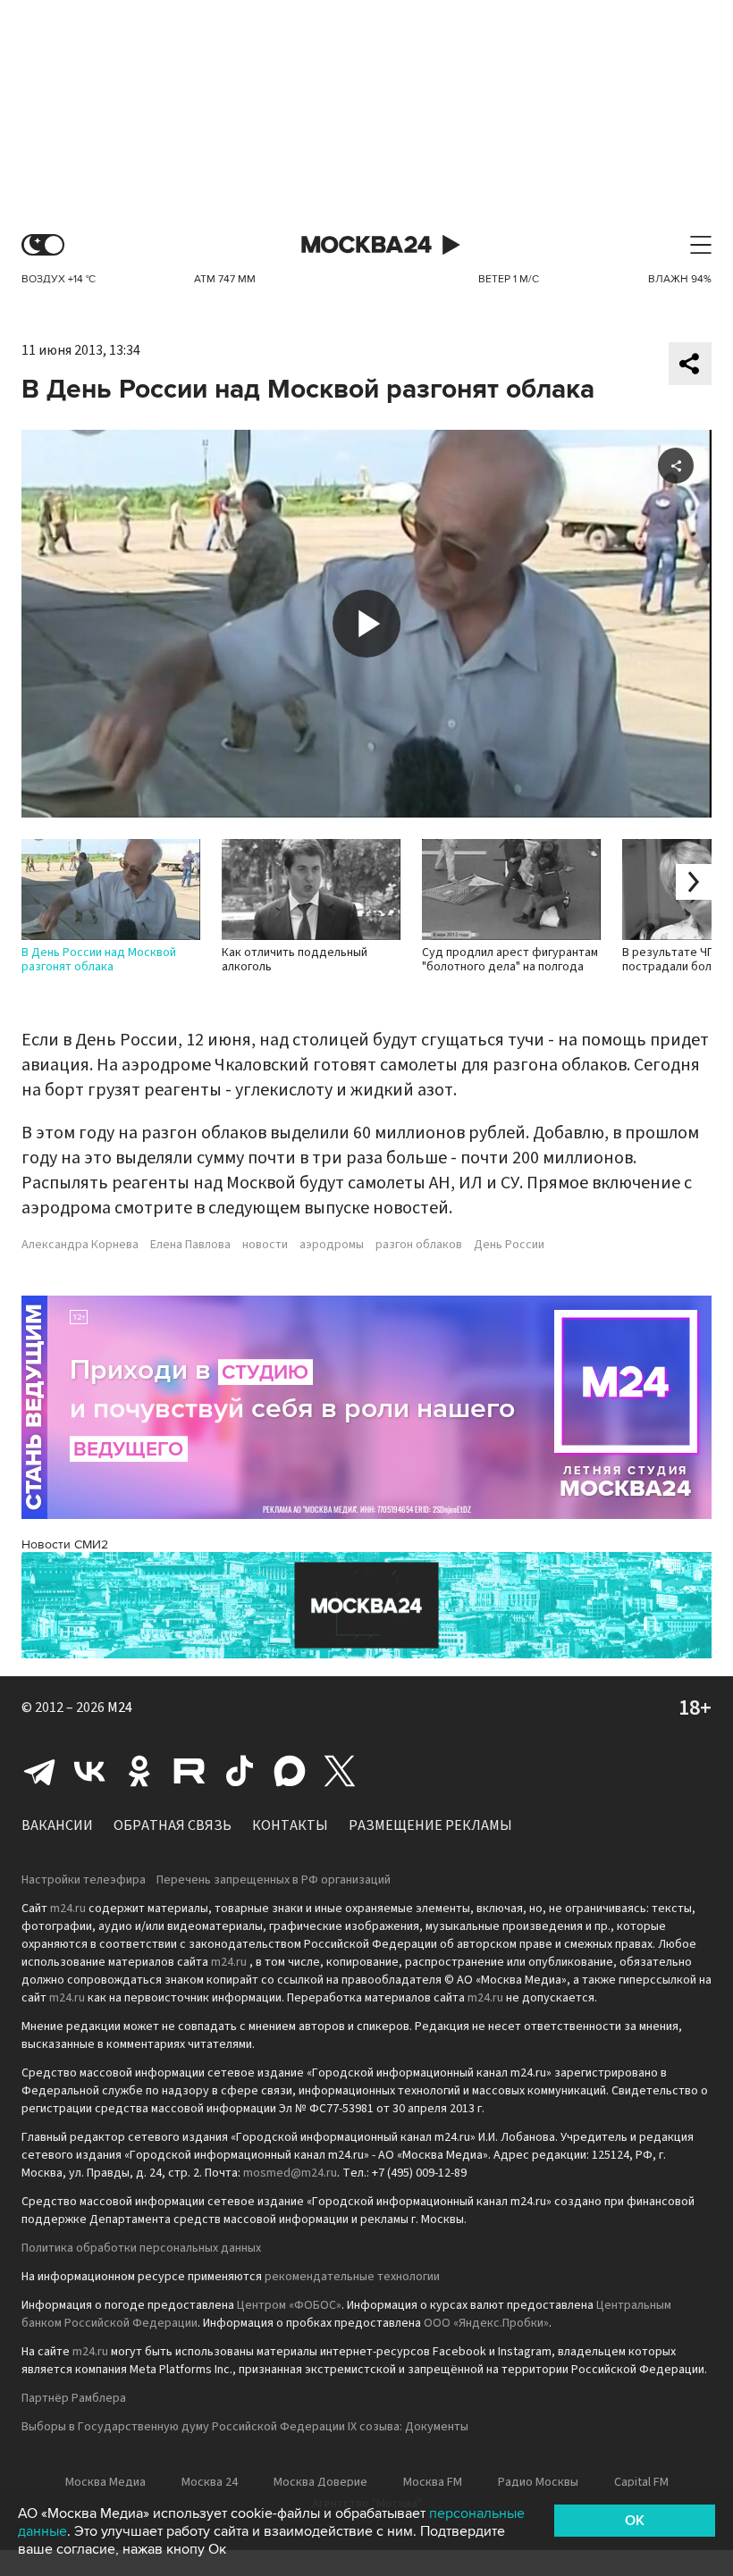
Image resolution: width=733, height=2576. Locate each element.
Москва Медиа (105, 2482)
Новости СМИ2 (65, 1544)
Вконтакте (89, 1771)
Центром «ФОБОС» (289, 2305)
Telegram (39, 1771)
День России (509, 1245)
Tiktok (240, 1771)
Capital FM (641, 2482)
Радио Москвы (538, 2482)
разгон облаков (419, 1245)
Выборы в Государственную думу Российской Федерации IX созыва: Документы (245, 2427)
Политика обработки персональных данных (141, 2248)
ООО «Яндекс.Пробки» (486, 2323)
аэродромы (332, 1245)
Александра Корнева (80, 1245)
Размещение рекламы (430, 1825)
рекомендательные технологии (352, 2277)
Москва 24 (366, 245)
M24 (120, 1708)
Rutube (190, 1771)
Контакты (290, 1825)
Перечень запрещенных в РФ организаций (274, 1880)
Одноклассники (139, 1771)
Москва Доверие (320, 2482)
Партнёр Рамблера (74, 2398)
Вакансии (57, 1825)
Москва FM (433, 2482)
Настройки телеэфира (84, 1880)
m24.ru (68, 1909)
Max (290, 1771)
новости (265, 1245)
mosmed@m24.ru (290, 2173)
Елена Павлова (190, 1245)
